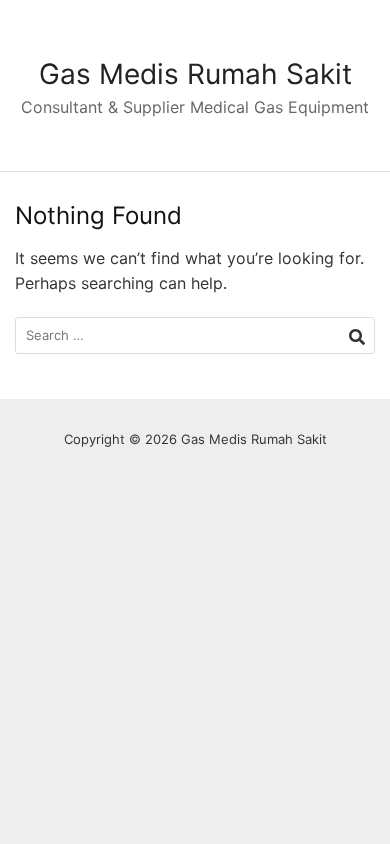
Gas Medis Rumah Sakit (195, 74)
